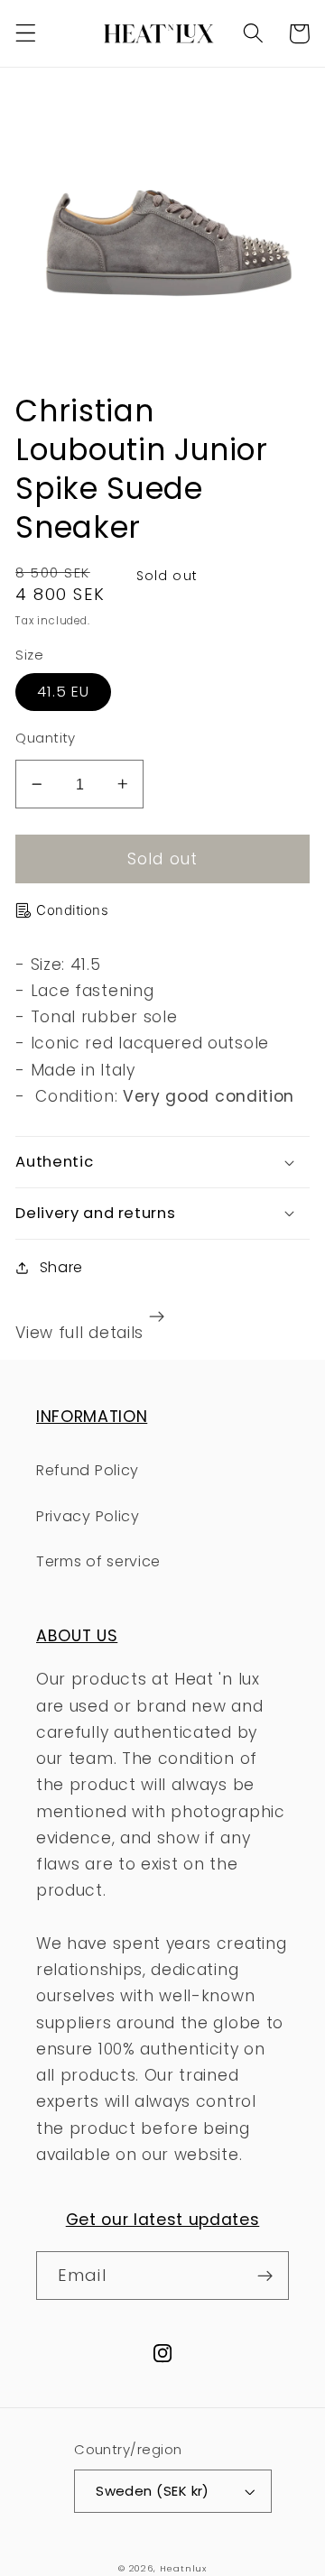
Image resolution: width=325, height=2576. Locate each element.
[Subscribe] (265, 2276)
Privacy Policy (88, 1516)
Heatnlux (183, 2568)
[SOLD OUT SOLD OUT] (162, 229)
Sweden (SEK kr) (153, 2491)
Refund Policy (88, 1470)
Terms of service (98, 1561)
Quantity (46, 738)
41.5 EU (63, 692)
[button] (26, 34)
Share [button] (61, 1267)
